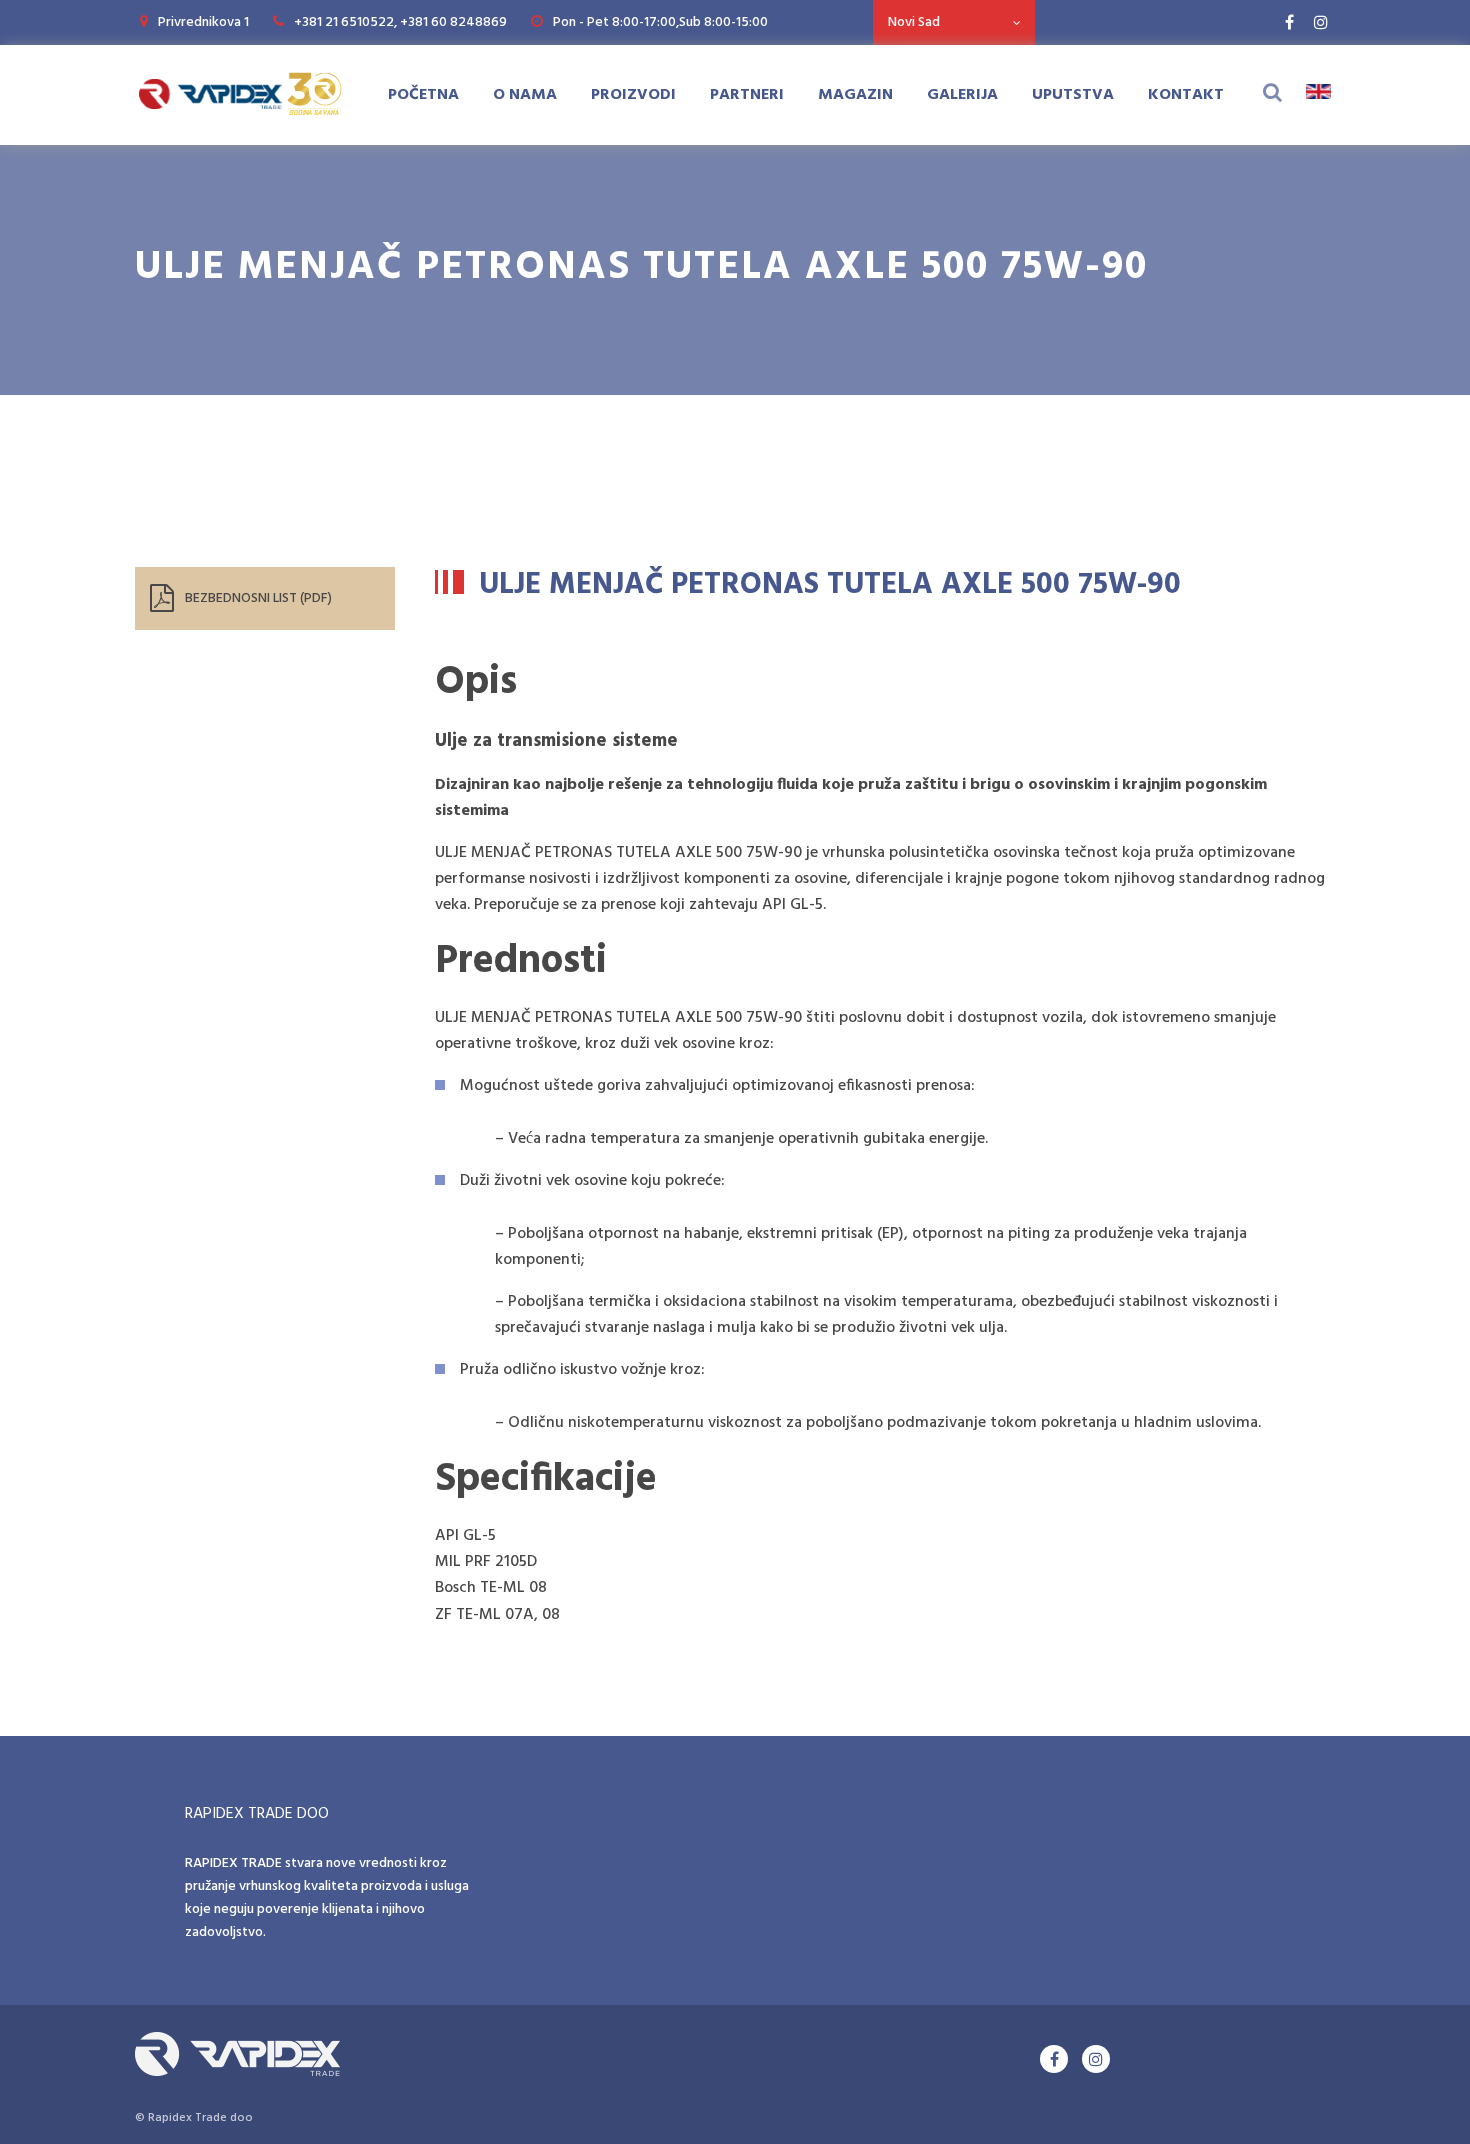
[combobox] (954, 22)
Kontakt (1186, 95)
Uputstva (1073, 95)
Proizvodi (633, 95)
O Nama (525, 95)
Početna (423, 95)
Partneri (747, 95)
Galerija (962, 95)
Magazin (855, 95)
